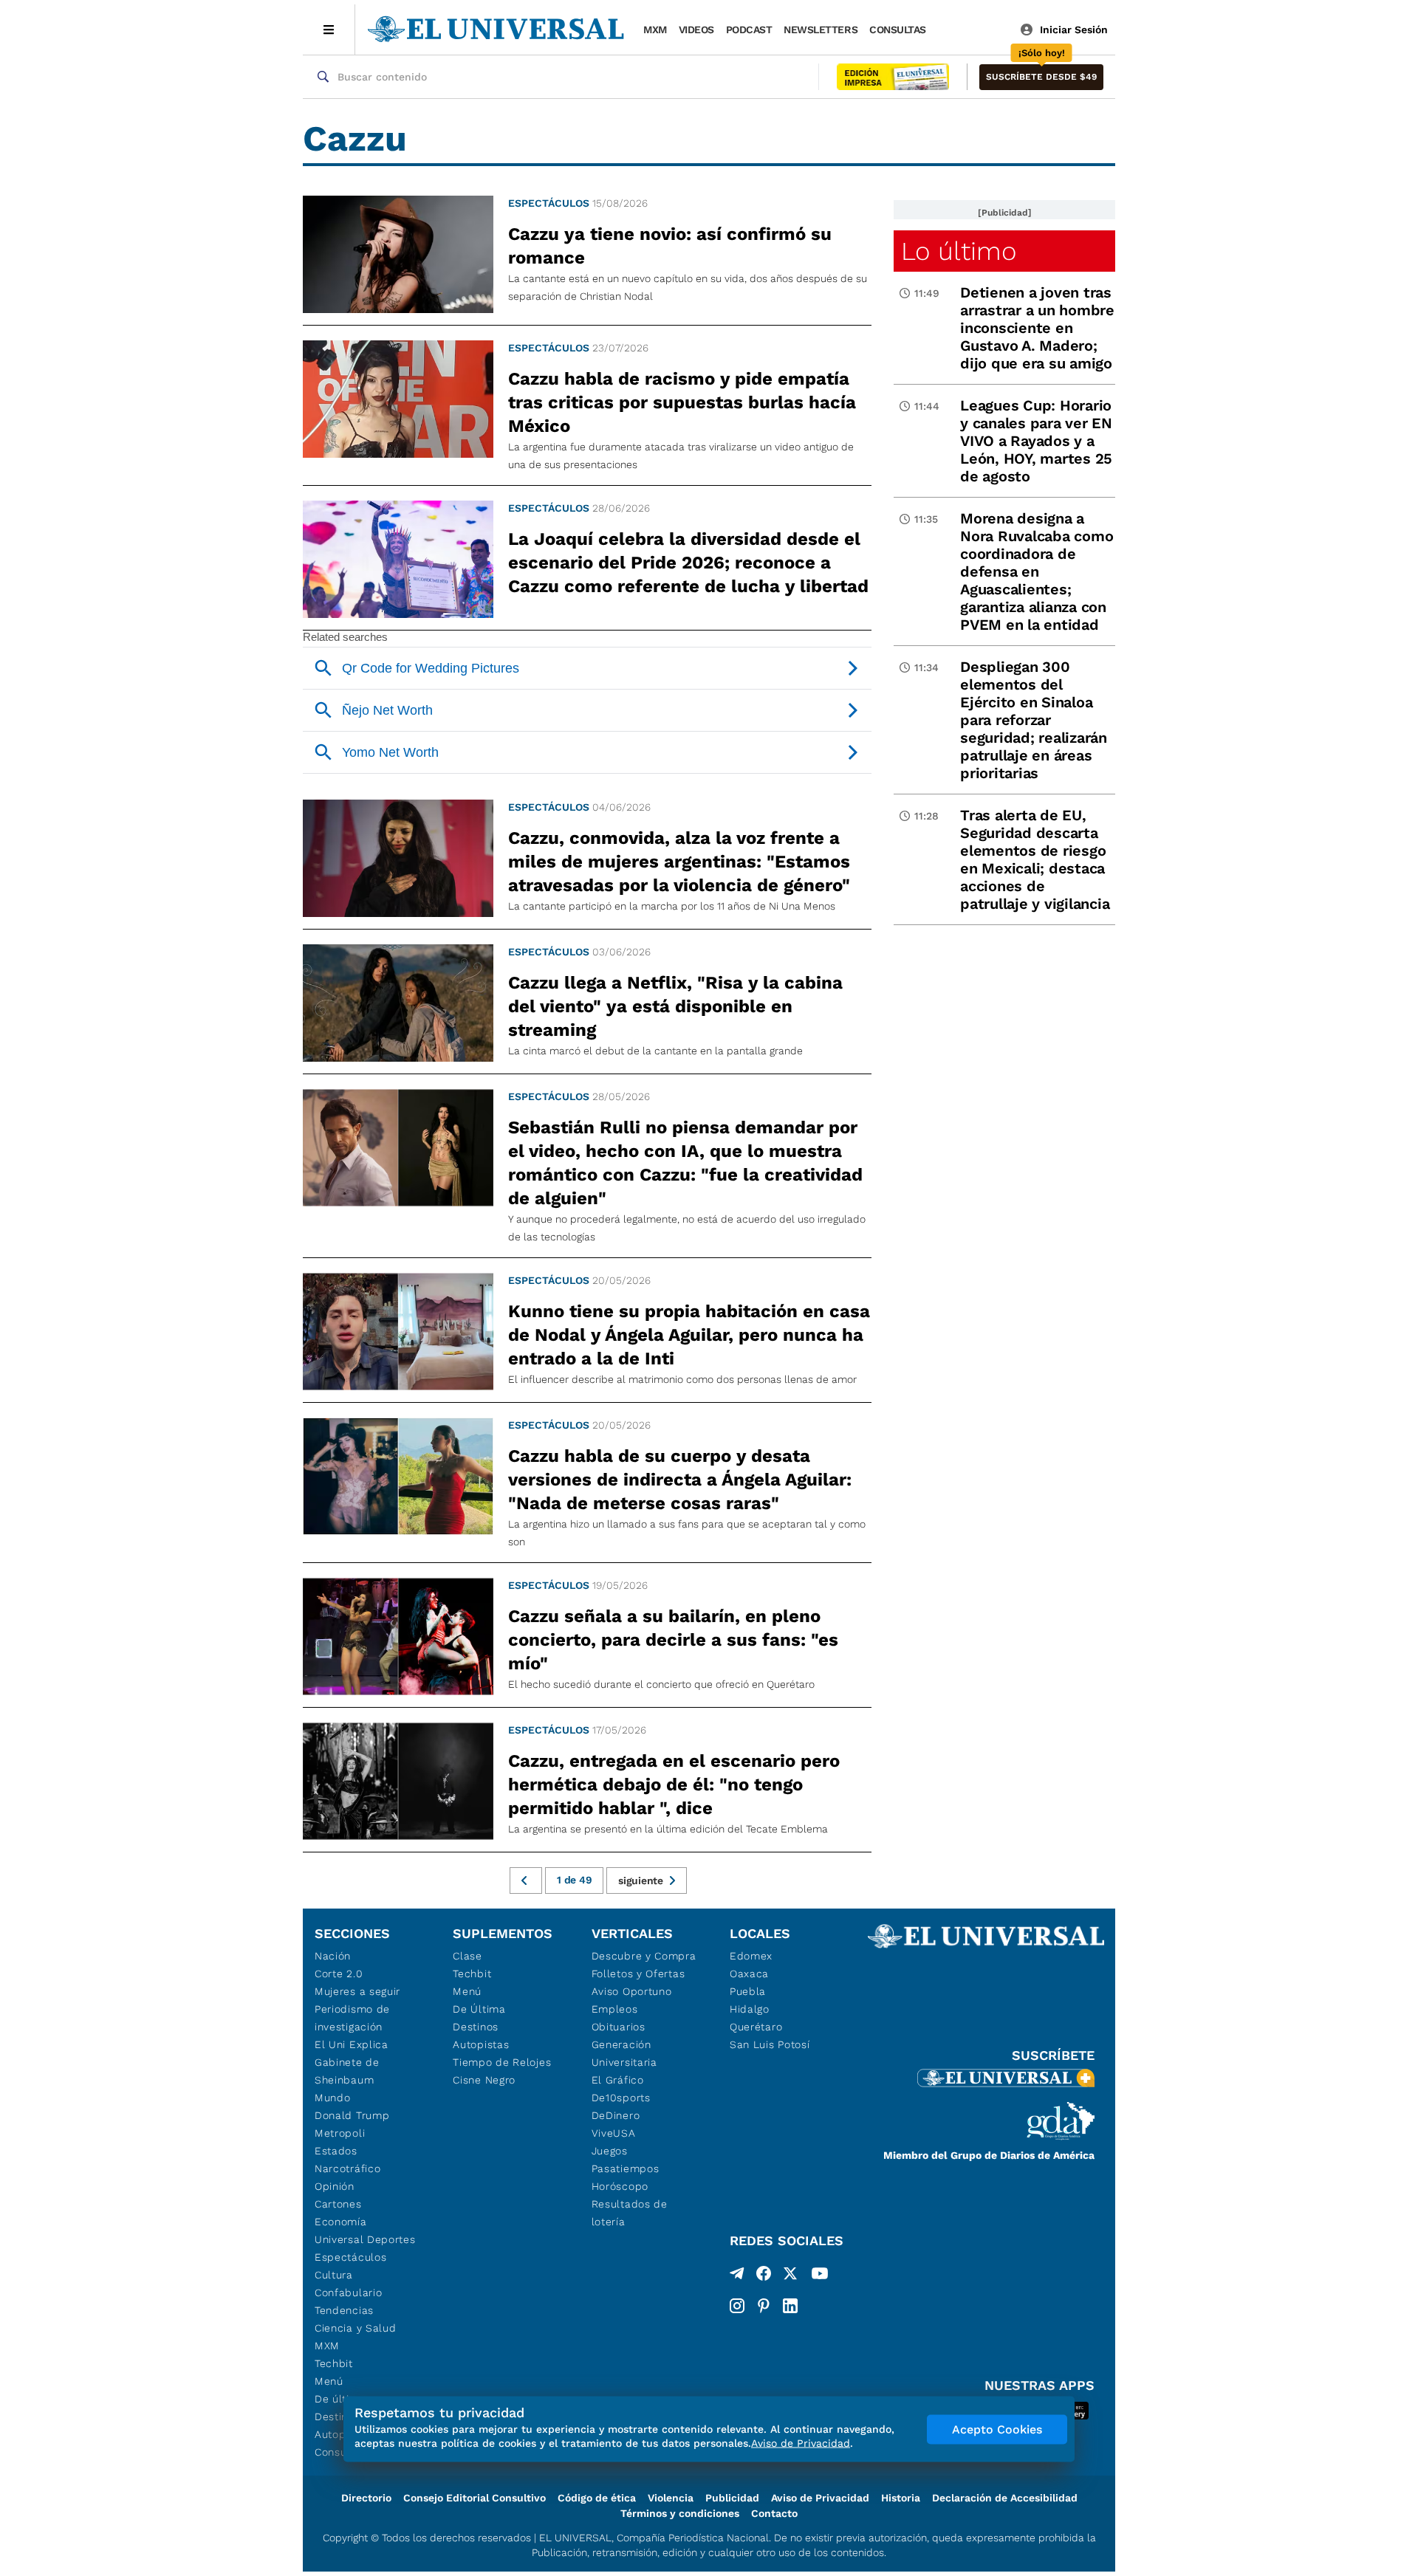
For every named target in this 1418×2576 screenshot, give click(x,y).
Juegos (610, 2151)
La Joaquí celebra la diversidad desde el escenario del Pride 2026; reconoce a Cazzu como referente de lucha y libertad (688, 563)
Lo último (959, 251)
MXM (655, 30)
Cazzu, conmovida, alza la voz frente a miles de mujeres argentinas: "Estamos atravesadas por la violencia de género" (679, 862)
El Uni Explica (352, 2044)
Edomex (751, 1956)
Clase (467, 1956)
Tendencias (344, 2310)
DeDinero (616, 2115)
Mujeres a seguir (357, 1991)
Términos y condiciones (680, 2513)
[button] (1041, 77)
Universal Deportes (365, 2239)
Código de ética (597, 2498)
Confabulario (348, 2292)
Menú (329, 2381)
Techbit (334, 2363)
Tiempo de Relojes (502, 2062)
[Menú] (329, 30)
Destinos (476, 2027)
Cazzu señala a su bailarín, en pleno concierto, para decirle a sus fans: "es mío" (673, 1640)
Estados (336, 2151)
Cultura (334, 2275)
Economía (341, 2222)
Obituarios (619, 2027)
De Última (479, 2009)
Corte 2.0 (339, 1974)
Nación (333, 1956)
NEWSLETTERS (821, 30)
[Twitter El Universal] (790, 2276)
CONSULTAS (898, 30)
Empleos (615, 2009)
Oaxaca (749, 1974)
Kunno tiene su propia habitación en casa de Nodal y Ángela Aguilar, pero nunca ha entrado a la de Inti (689, 1335)
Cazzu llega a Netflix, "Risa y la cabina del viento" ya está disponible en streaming (675, 1006)
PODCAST (749, 30)
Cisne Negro (484, 2080)
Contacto (774, 2513)
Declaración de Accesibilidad (1005, 2498)
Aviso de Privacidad (820, 2498)
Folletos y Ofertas (638, 1974)
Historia (901, 2498)
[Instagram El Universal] (737, 2306)
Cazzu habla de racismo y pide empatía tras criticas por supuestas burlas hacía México (682, 402)
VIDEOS (696, 30)
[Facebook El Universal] (764, 2276)
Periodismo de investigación (352, 2018)
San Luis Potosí (770, 2044)
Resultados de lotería (630, 2213)
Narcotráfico (347, 2168)
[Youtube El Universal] (820, 2276)
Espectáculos (549, 203)
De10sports (621, 2098)
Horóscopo (620, 2186)
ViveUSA (614, 2133)
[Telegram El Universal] (737, 2276)
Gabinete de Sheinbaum (347, 2071)
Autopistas (481, 2044)
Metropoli (340, 2133)
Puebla (748, 1991)
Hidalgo (750, 2009)
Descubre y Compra (644, 1956)
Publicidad (732, 2498)
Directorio (366, 2498)
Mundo (333, 2098)
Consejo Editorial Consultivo (475, 2498)
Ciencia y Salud (356, 2328)
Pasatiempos (626, 2168)
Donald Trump (352, 2115)
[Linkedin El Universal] (790, 2306)
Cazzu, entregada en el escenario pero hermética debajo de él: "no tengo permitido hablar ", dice (674, 1785)
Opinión (335, 2186)
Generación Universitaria (624, 2053)
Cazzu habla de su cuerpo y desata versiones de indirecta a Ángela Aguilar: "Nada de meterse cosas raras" (680, 1480)
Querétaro (756, 2027)
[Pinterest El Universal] (764, 2306)
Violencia (671, 2498)
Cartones (338, 2204)
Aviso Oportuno (632, 1991)
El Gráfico (618, 2080)
